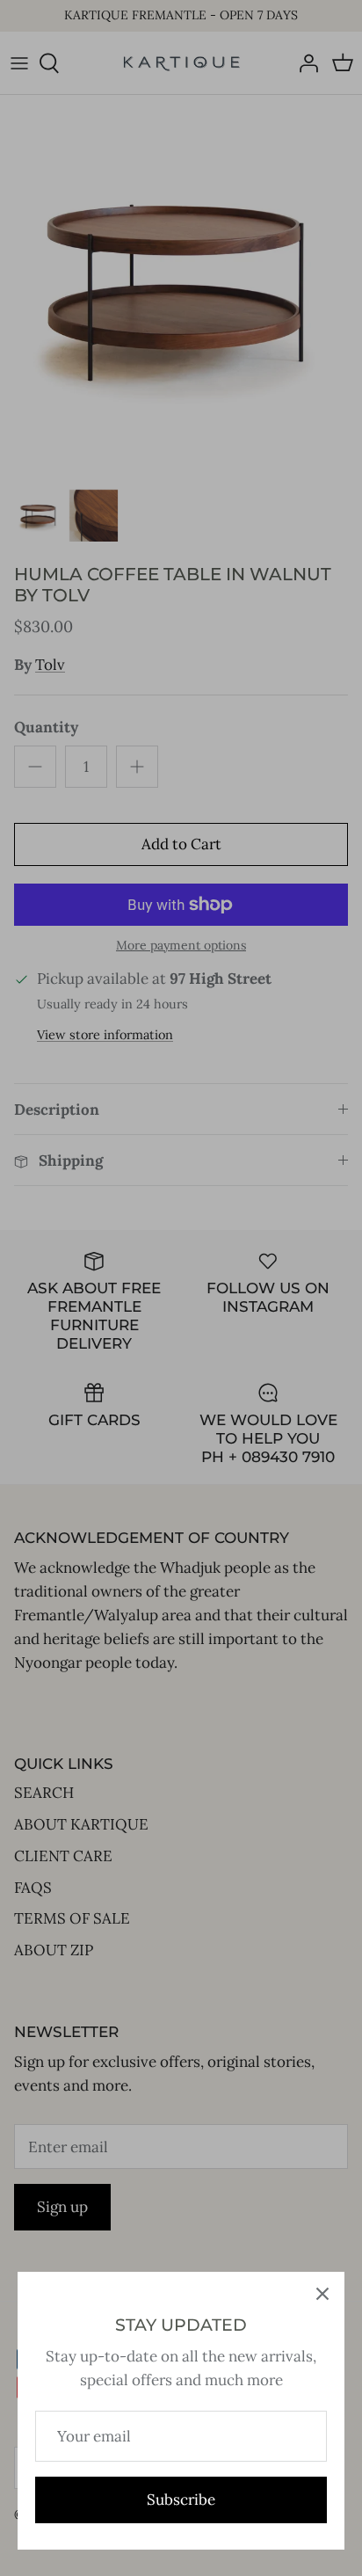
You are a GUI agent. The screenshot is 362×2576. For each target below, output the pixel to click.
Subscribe (181, 2500)
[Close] (322, 2294)
